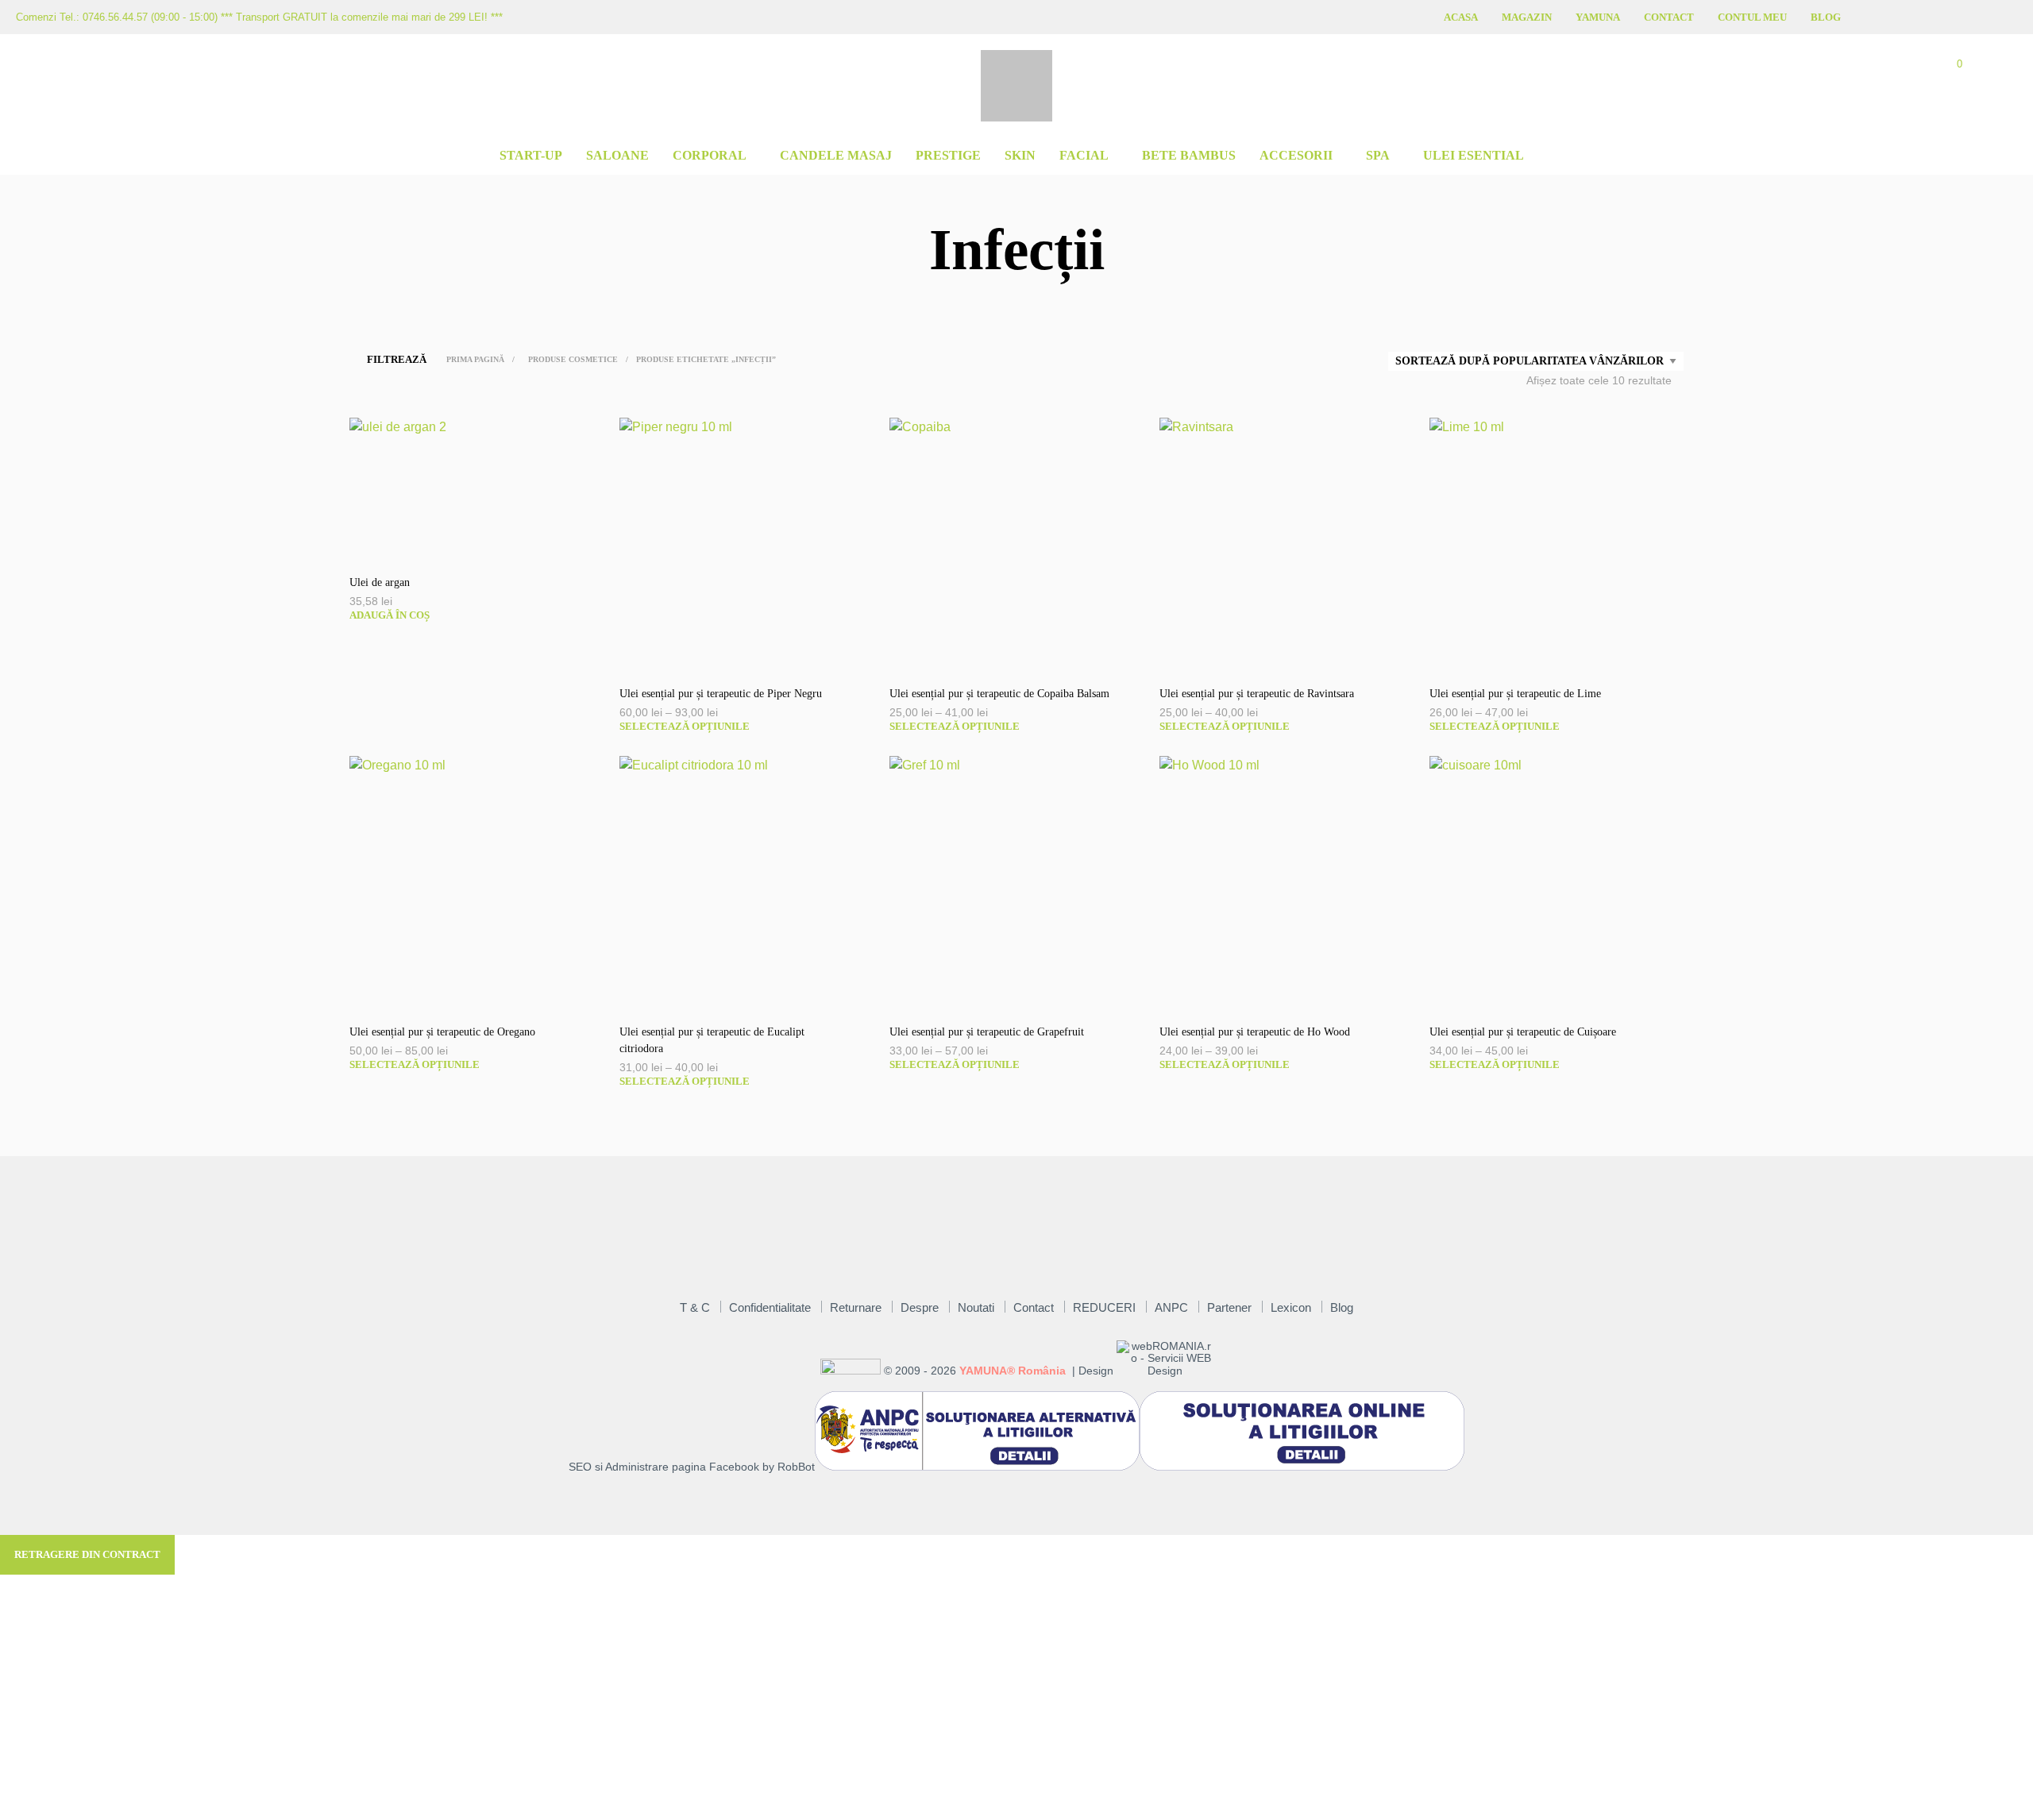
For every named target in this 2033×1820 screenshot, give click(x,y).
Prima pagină (475, 359)
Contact (1669, 17)
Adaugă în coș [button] (390, 615)
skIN (1020, 155)
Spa (1378, 155)
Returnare (856, 1307)
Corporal (710, 155)
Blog (1826, 17)
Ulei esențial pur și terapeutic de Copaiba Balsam (999, 694)
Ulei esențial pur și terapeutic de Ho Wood (1255, 1032)
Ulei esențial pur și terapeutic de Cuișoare (1523, 1032)
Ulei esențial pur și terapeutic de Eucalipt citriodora (712, 1040)
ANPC (1171, 1307)
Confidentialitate (770, 1307)
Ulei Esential (1474, 155)
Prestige (948, 155)
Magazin (1527, 17)
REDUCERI (1104, 1307)
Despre (920, 1307)
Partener (1229, 1307)
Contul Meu (1752, 17)
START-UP (531, 155)
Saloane (617, 155)
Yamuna (1598, 17)
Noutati (976, 1307)
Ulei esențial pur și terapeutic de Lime (1515, 694)
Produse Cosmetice (573, 359)
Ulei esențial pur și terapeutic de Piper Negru (721, 694)
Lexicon (1291, 1307)
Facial (1084, 155)
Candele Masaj (836, 155)
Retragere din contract (87, 1554)
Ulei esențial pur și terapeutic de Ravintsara (1257, 694)
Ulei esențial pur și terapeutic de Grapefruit (987, 1032)
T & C (695, 1307)
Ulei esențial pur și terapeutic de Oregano (442, 1032)
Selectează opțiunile (685, 726)
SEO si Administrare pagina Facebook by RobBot (692, 1467)
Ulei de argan (380, 582)
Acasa (1461, 17)
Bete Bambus (1189, 155)
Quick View (484, 544)
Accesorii (1296, 155)
